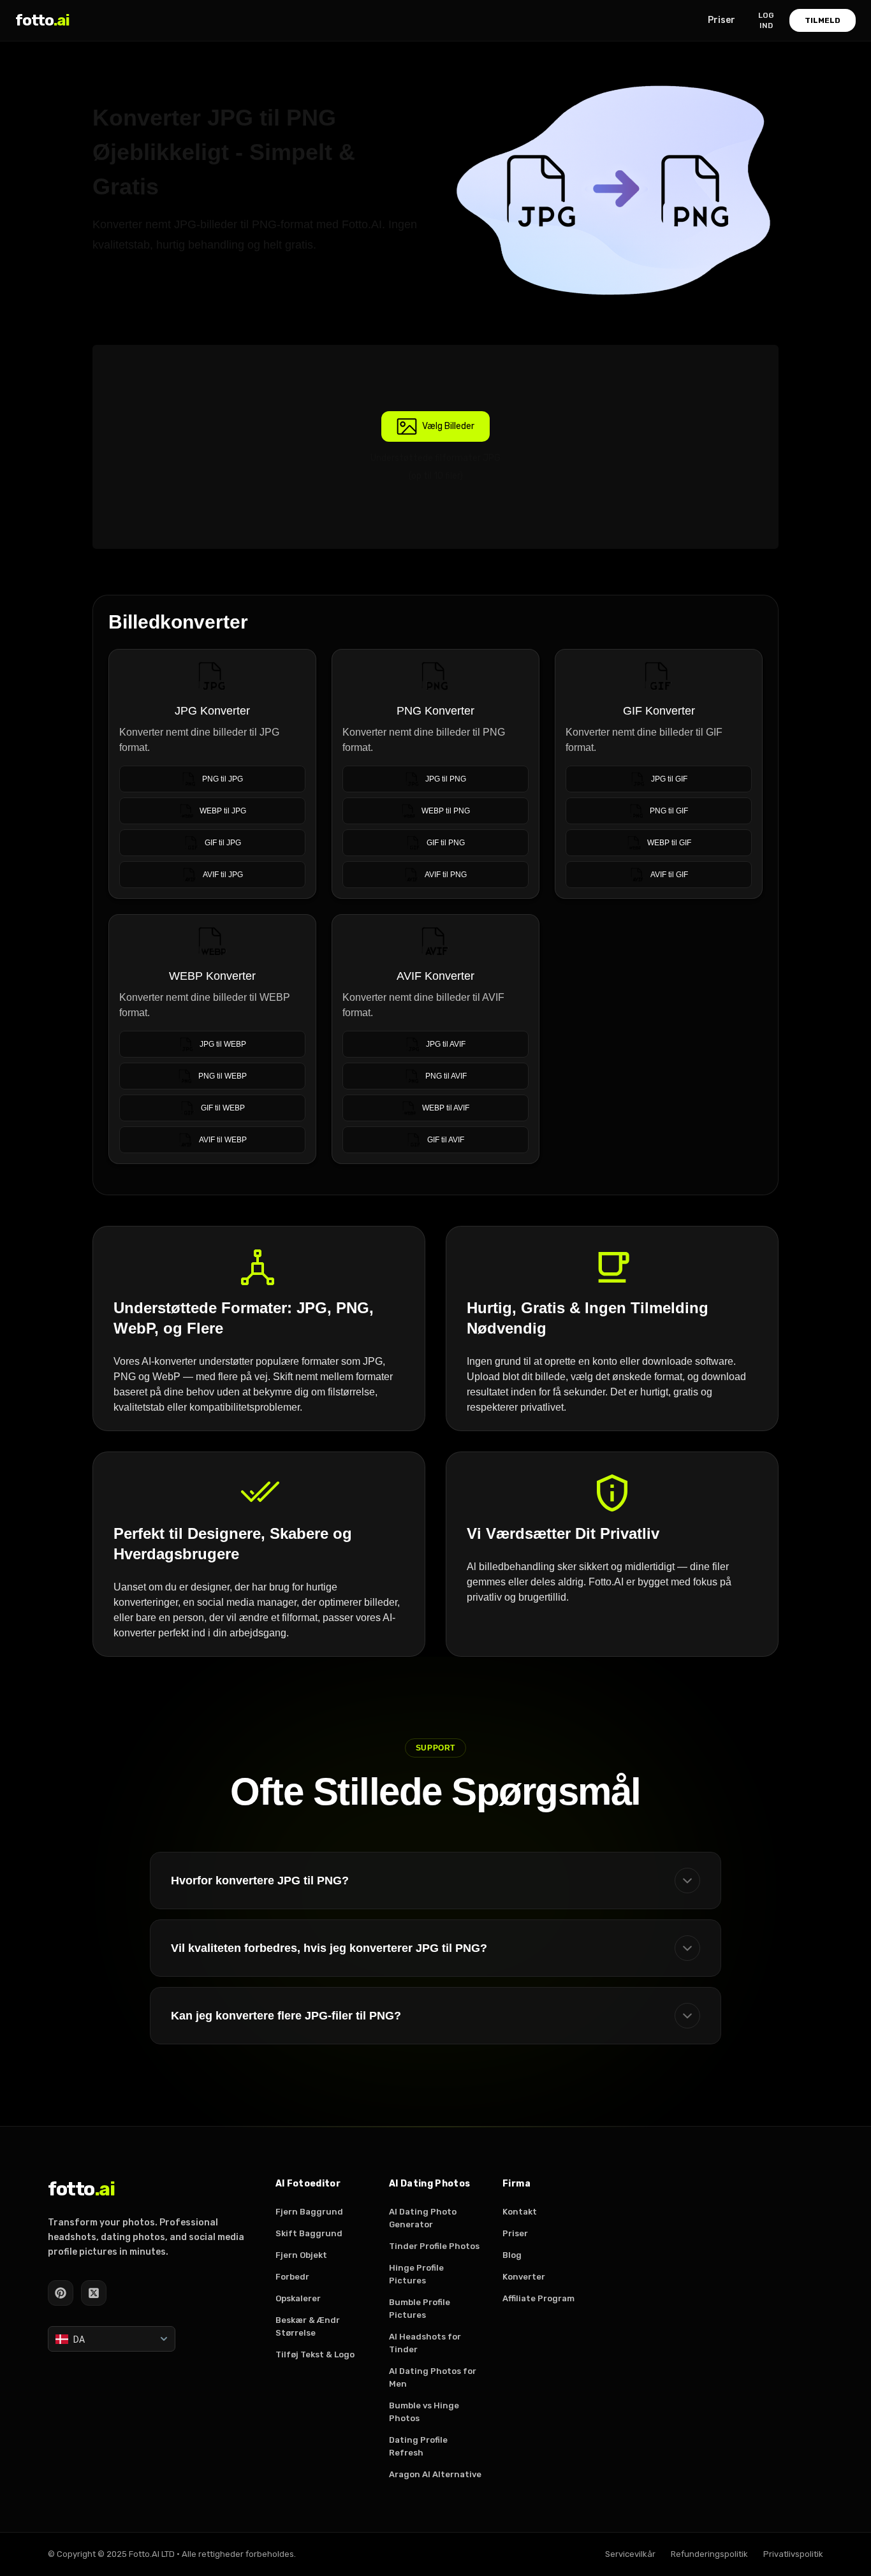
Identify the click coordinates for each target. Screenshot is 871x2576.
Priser (721, 20)
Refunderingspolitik (709, 2554)
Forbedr (292, 2277)
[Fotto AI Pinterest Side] (61, 2293)
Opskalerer (298, 2298)
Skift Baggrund (309, 2233)
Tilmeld (823, 20)
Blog (512, 2255)
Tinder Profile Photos (434, 2246)
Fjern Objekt (301, 2255)
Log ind (766, 20)
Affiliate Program (538, 2298)
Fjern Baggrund (309, 2212)
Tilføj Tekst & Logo (315, 2354)
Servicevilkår (630, 2554)
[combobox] (112, 2339)
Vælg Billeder (448, 426)
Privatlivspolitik (793, 2554)
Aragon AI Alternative (435, 2474)
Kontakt (520, 2212)
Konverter (524, 2277)
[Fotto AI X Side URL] (94, 2293)
